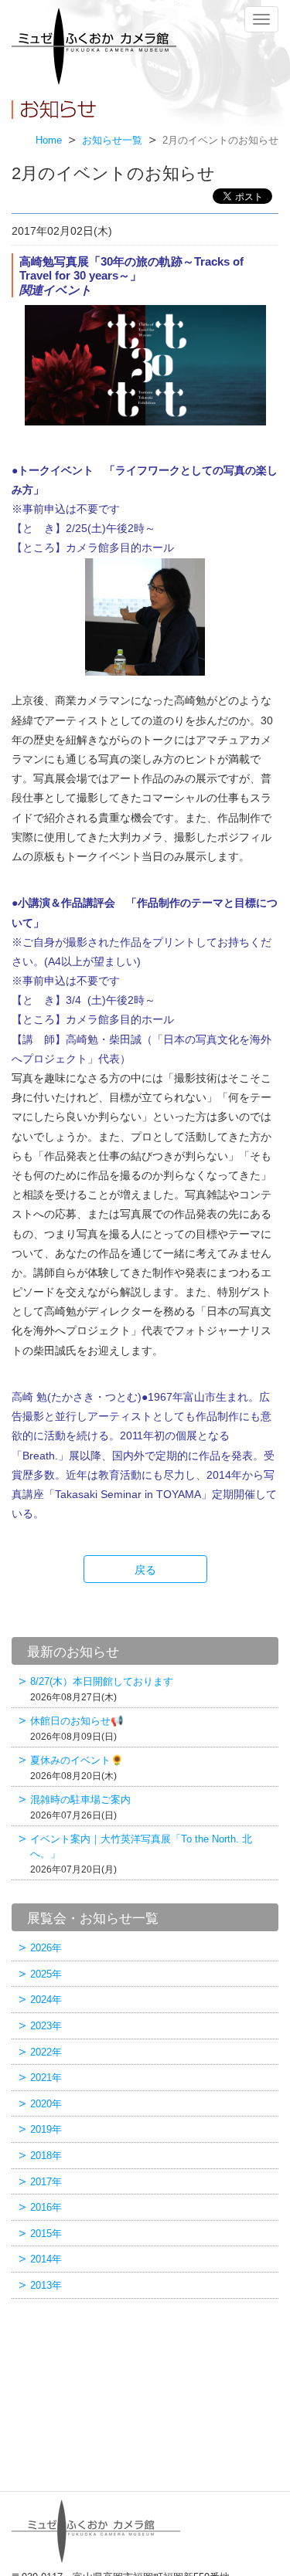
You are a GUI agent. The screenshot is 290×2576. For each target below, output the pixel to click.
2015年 (46, 2234)
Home (49, 141)
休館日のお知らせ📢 (77, 1729)
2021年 (46, 2078)
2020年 (46, 2104)
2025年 (46, 1974)
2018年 (46, 2156)
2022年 (46, 2052)
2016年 (46, 2207)
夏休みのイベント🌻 (77, 1768)
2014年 (46, 2259)
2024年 (46, 2000)
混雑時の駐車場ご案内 (80, 1807)
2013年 (46, 2285)
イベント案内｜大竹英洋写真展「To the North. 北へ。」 (141, 1854)
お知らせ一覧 (112, 141)
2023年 (46, 2026)
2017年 (46, 2182)
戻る (145, 1570)
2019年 (46, 2129)
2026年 (46, 1948)
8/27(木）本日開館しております (102, 1689)
